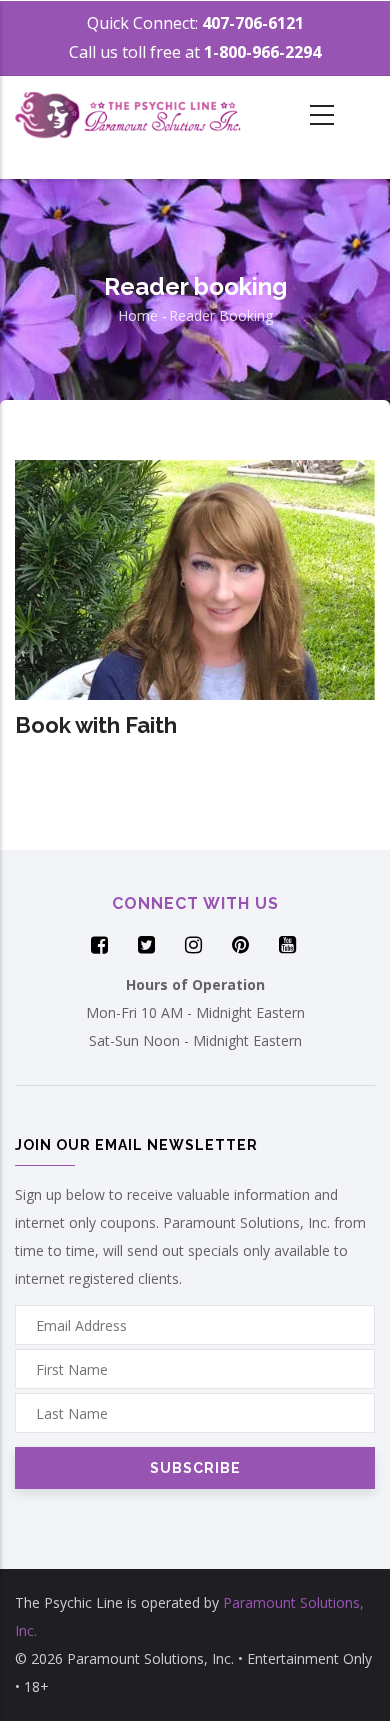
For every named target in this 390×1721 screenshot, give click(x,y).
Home (138, 315)
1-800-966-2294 (262, 52)
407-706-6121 (253, 23)
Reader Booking (221, 315)
